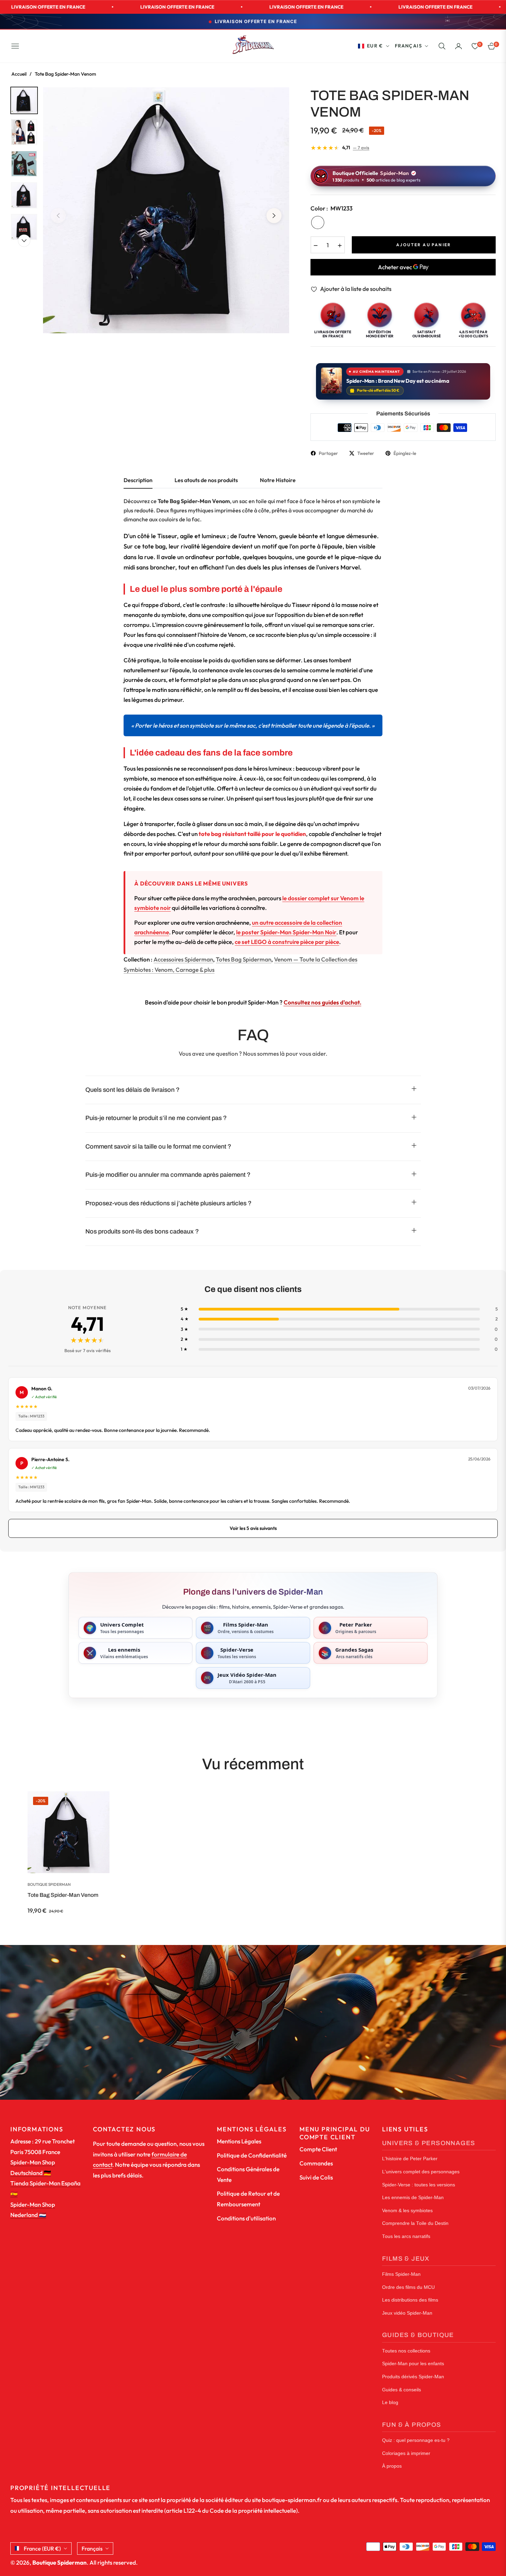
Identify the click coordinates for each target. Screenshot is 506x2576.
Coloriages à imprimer (406, 2453)
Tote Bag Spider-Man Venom (63, 1895)
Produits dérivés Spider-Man (413, 2377)
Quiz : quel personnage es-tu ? (416, 2440)
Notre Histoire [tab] (278, 480)
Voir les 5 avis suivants (253, 1528)
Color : (331, 208)
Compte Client (318, 2149)
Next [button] (274, 216)
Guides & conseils (402, 2390)
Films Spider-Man (401, 2274)
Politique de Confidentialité (252, 2155)
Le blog (390, 2403)
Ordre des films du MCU (408, 2287)
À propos (392, 2466)
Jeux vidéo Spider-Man (407, 2313)
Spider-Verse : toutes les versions (419, 2185)
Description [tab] (138, 480)
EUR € (375, 46)
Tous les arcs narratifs (406, 2236)
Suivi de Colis (316, 2177)
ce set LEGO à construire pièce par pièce (287, 942)
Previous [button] (58, 216)
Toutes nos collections (406, 2351)
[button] (442, 46)
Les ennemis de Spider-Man (413, 2198)
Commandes (316, 2163)
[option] (166, 210)
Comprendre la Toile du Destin (415, 2223)
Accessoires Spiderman (183, 959)
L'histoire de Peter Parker (410, 2159)
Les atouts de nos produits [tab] (206, 480)
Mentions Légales (239, 2141)
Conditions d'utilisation (246, 2218)
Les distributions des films (410, 2300)
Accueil (19, 74)
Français (408, 46)
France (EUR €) (42, 2548)
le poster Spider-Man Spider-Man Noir (286, 932)
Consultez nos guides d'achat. (323, 1002)
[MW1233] (318, 222)
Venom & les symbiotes (407, 2211)
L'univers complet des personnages (421, 2172)
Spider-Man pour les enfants (413, 2364)
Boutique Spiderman (49, 1884)
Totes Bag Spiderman (244, 959)
